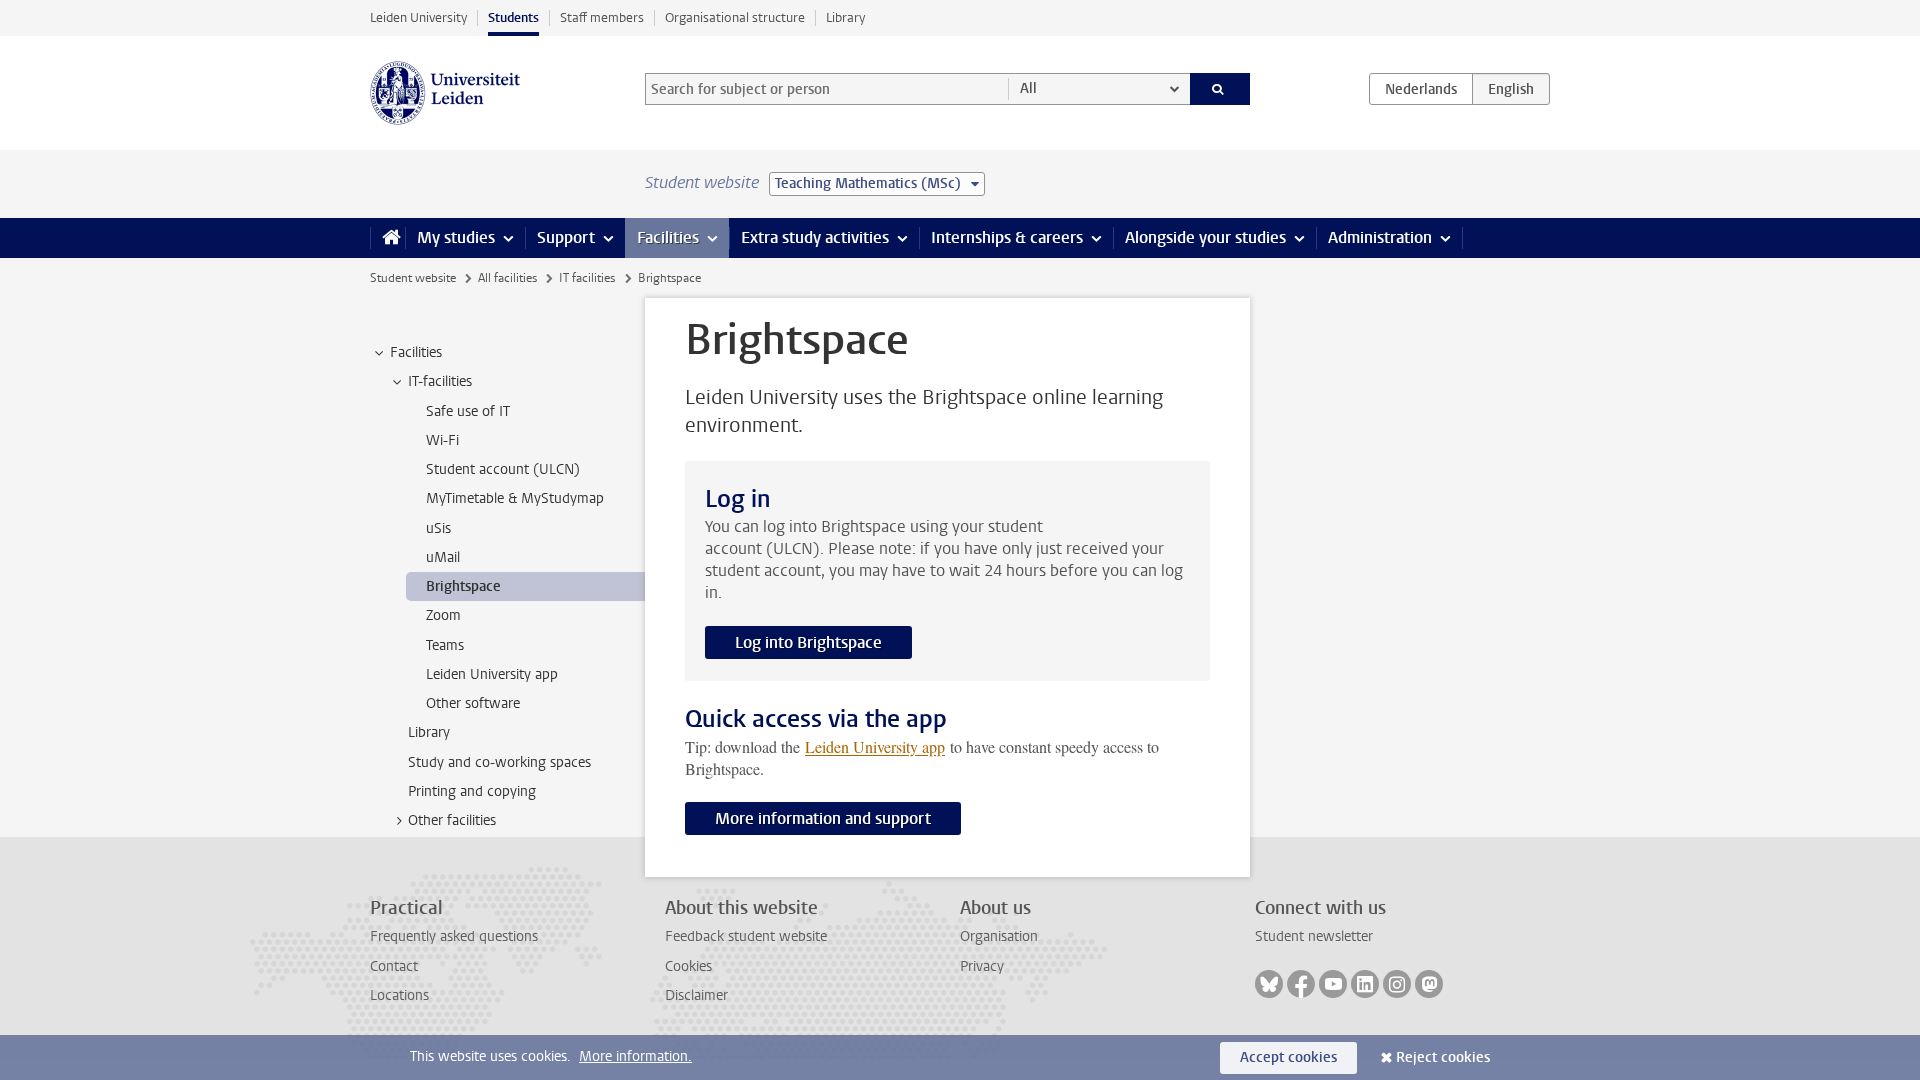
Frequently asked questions (454, 936)
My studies (456, 237)
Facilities (668, 237)
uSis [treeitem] (438, 528)
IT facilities (587, 278)
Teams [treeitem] (445, 645)
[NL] (1421, 89)
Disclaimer (696, 995)
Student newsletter (1314, 936)
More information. (635, 1056)
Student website (413, 278)
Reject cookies (1443, 1057)
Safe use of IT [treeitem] (468, 411)
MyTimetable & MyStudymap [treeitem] (515, 498)
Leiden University (418, 17)
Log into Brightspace (808, 642)
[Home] (387, 238)
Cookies (688, 966)
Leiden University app (875, 746)
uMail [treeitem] (443, 557)
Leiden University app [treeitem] (492, 674)
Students (513, 17)
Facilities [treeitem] (416, 352)
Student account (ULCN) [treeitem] (503, 469)
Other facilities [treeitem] (452, 820)
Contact (394, 966)
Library (845, 17)
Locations (399, 995)
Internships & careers (1007, 237)
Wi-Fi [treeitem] (442, 440)
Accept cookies (1288, 1057)
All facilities (507, 278)
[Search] (1220, 89)
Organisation (999, 936)
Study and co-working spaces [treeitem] (499, 762)
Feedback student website (746, 936)
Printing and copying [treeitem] (472, 791)
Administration (1380, 237)
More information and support (823, 818)
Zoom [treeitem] (443, 615)
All (1028, 88)
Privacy (982, 966)
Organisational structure (735, 17)
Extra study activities (815, 237)
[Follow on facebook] (1301, 984)
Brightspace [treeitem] (463, 586)
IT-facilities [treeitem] (440, 381)
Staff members (602, 17)
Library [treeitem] (429, 732)
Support (566, 237)
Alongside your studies (1205, 237)
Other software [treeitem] (473, 703)
